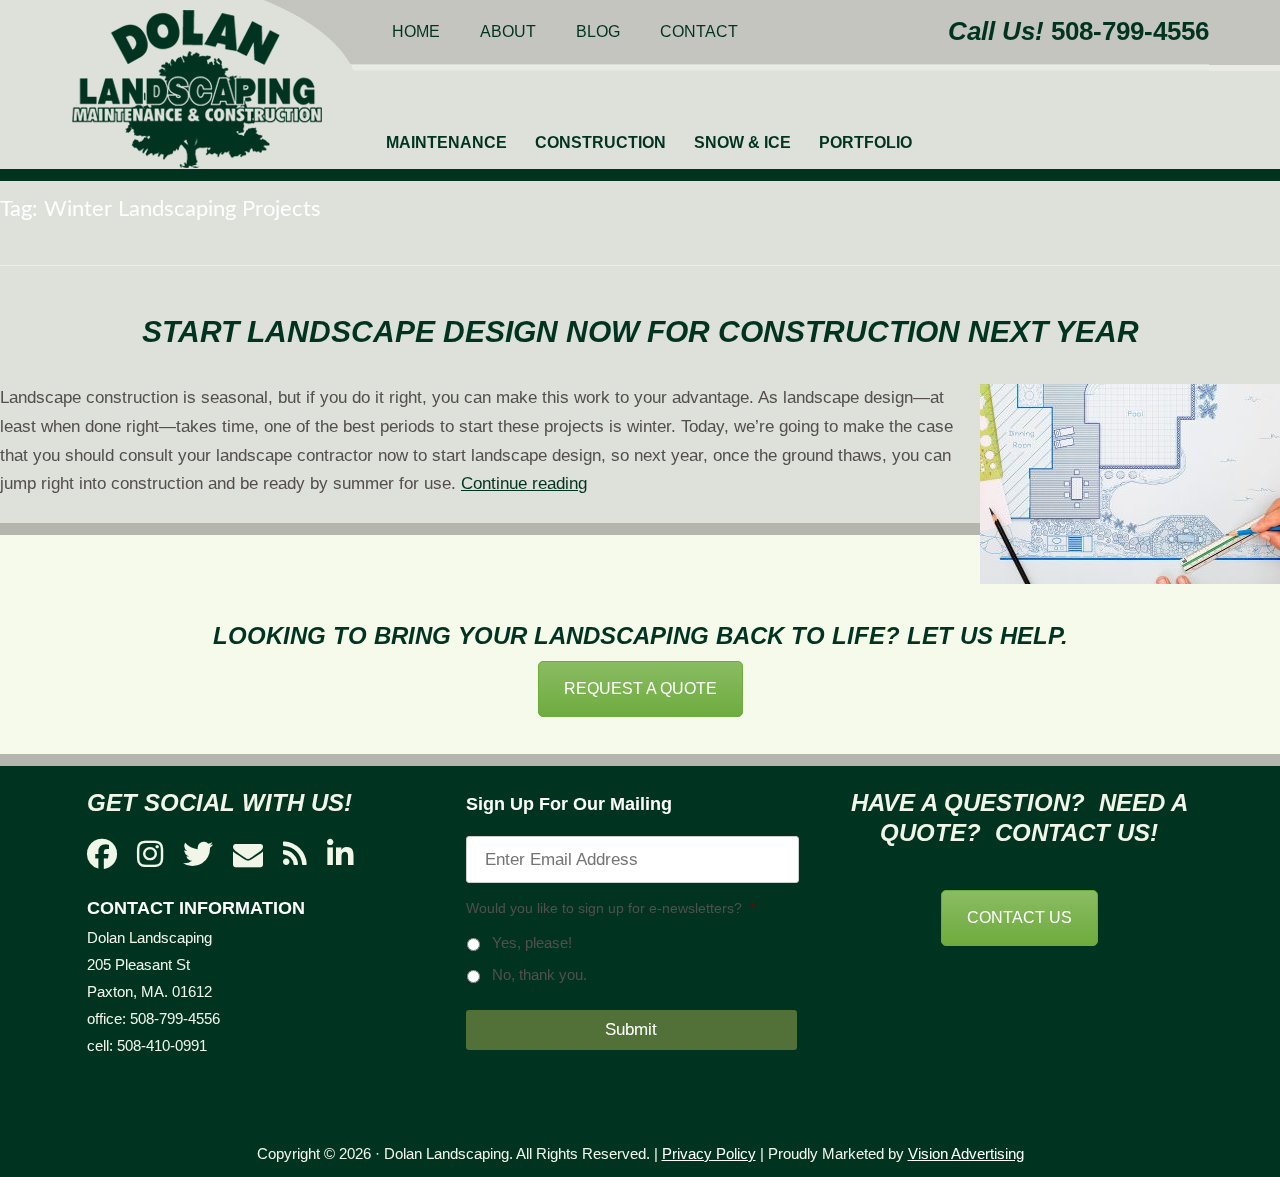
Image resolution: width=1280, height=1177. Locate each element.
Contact (699, 31)
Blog (598, 31)
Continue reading (524, 483)
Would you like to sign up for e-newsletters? (610, 908)
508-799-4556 (1130, 31)
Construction (600, 142)
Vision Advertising (966, 1153)
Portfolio (865, 142)
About (508, 31)
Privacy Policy (709, 1153)
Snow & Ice (742, 142)
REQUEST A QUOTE (640, 688)
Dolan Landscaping (197, 89)
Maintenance (446, 142)
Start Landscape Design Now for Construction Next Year (640, 331)
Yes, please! (532, 943)
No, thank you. (539, 975)
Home (416, 31)
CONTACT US (1019, 917)
